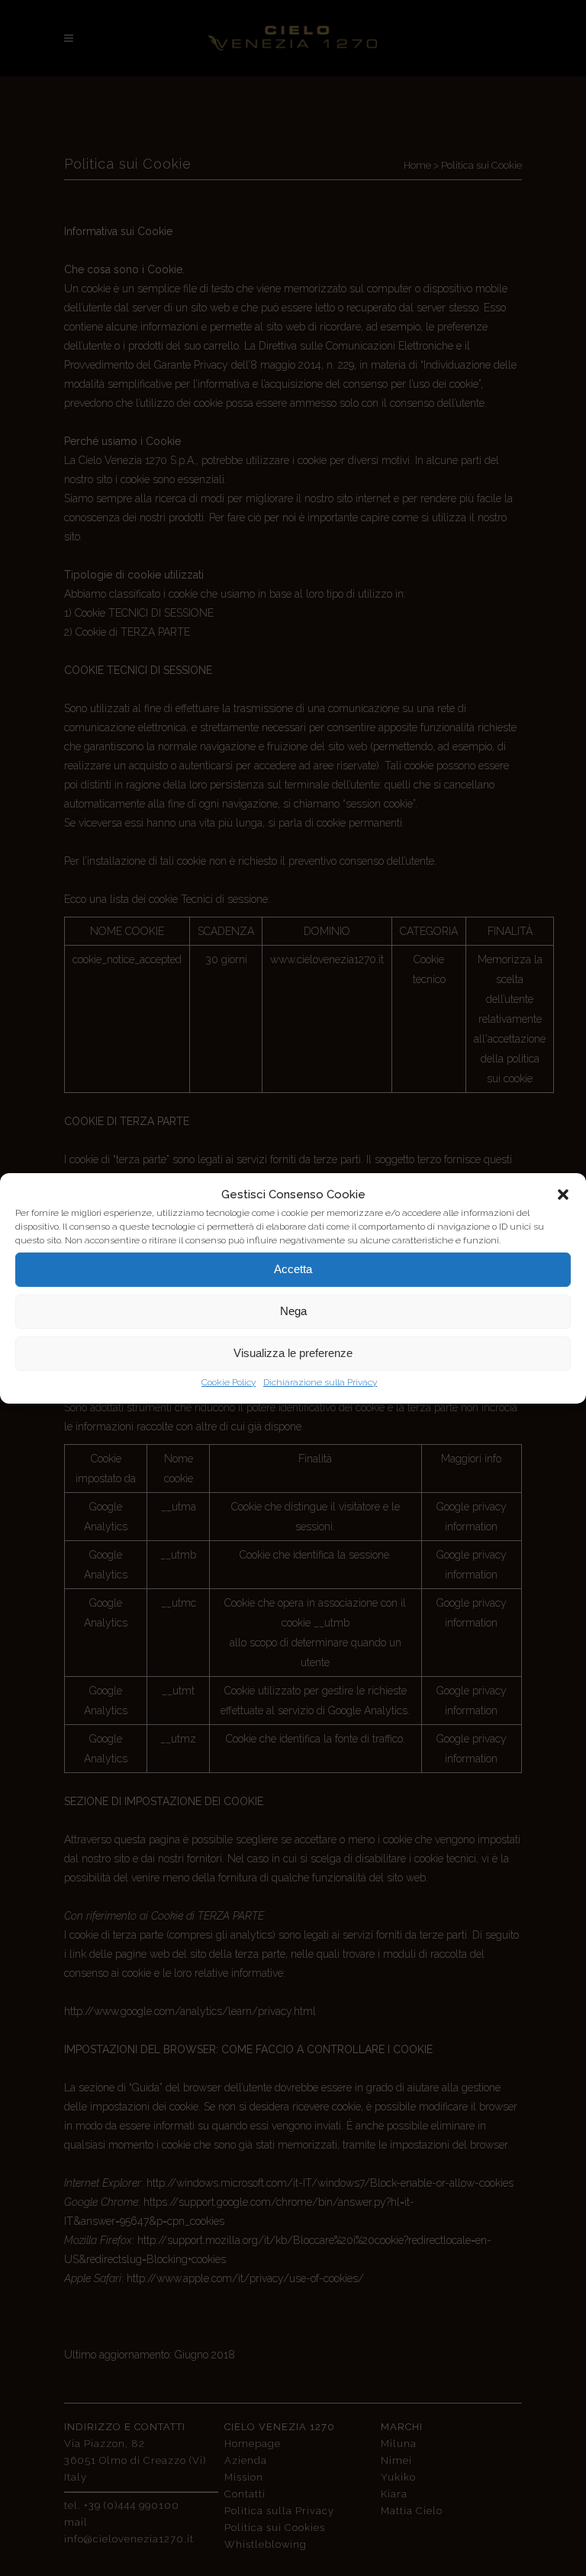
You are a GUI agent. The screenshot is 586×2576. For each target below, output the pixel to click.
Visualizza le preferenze (293, 1353)
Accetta (293, 1269)
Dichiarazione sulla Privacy (320, 1382)
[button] (563, 1195)
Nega (293, 1311)
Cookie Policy (229, 1382)
